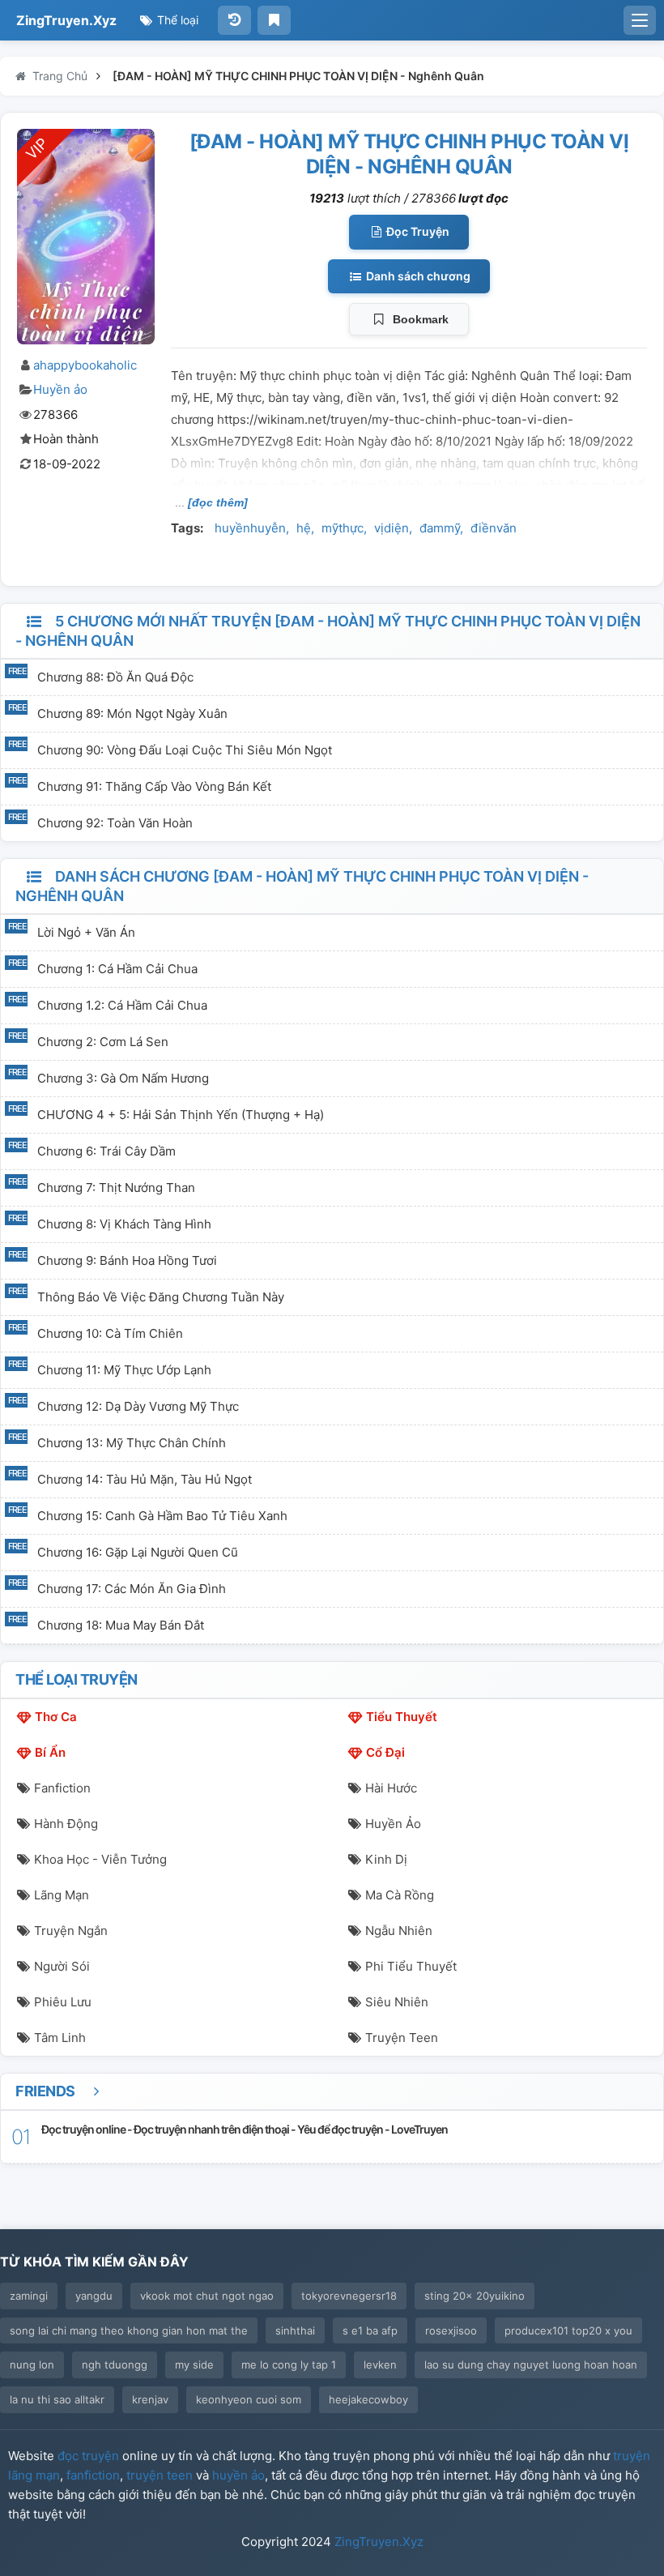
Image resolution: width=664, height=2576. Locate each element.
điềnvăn (494, 528)
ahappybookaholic (85, 365)
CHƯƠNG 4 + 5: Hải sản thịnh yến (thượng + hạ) (181, 1115)
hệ (304, 528)
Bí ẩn (50, 1752)
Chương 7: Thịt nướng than (116, 1188)
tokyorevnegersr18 (349, 2296)
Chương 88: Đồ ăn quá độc (115, 677)
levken (380, 2365)
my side (194, 2365)
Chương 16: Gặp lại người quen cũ (138, 1552)
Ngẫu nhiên (399, 1931)
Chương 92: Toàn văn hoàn (115, 823)
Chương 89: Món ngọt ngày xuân (132, 713)
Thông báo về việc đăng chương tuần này (161, 1297)
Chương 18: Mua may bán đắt (121, 1625)
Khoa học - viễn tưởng (100, 1859)
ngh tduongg (115, 2365)
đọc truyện (88, 2456)
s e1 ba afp (370, 2330)
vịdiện (392, 528)
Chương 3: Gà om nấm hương (123, 1078)
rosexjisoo (451, 2330)
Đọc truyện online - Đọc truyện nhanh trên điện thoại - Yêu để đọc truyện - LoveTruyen (245, 2129)
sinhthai (295, 2330)
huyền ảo (238, 2475)
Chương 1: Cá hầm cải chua (117, 969)
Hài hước (391, 1788)
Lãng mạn (62, 1895)
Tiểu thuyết (402, 1717)
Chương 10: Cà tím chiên (110, 1333)
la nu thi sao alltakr (57, 2399)
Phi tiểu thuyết (411, 1966)
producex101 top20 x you (568, 2330)
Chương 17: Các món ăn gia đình (132, 1589)
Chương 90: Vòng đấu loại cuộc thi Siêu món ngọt (185, 750)
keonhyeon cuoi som (249, 2399)
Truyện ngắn (71, 1931)
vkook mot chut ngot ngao (207, 2296)
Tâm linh (60, 2038)
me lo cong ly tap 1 (289, 2365)
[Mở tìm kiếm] (640, 20)
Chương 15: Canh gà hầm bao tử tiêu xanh (162, 1516)
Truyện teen (402, 2038)
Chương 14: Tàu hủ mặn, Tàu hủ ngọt (145, 1479)
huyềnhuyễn (250, 528)
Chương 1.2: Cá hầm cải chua (122, 1005)
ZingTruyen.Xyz (66, 20)
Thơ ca (56, 1717)
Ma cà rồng (400, 1895)
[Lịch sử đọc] (234, 20)
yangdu (94, 2296)
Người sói (62, 1966)
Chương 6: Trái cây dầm (106, 1151)
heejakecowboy (368, 2399)
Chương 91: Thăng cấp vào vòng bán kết (154, 786)
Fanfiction (62, 1788)
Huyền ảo (60, 389)
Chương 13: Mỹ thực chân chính (132, 1443)
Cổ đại (385, 1752)
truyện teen (160, 2475)
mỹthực (343, 528)
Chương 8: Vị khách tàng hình (124, 1224)
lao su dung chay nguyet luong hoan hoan (531, 2365)
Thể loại (176, 20)
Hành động (66, 1824)
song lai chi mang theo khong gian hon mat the (129, 2330)
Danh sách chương (417, 276)
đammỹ (440, 528)
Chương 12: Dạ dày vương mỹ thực (138, 1406)
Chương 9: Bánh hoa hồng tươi (127, 1260)
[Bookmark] (274, 20)
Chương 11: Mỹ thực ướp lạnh (124, 1370)
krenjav (150, 2399)
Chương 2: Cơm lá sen (103, 1042)
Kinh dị (386, 1859)
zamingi (29, 2296)
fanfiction (93, 2475)
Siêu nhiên (397, 2002)
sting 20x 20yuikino (475, 2296)
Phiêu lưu (63, 2002)
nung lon (32, 2365)
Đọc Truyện (417, 231)
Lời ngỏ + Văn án (86, 932)
